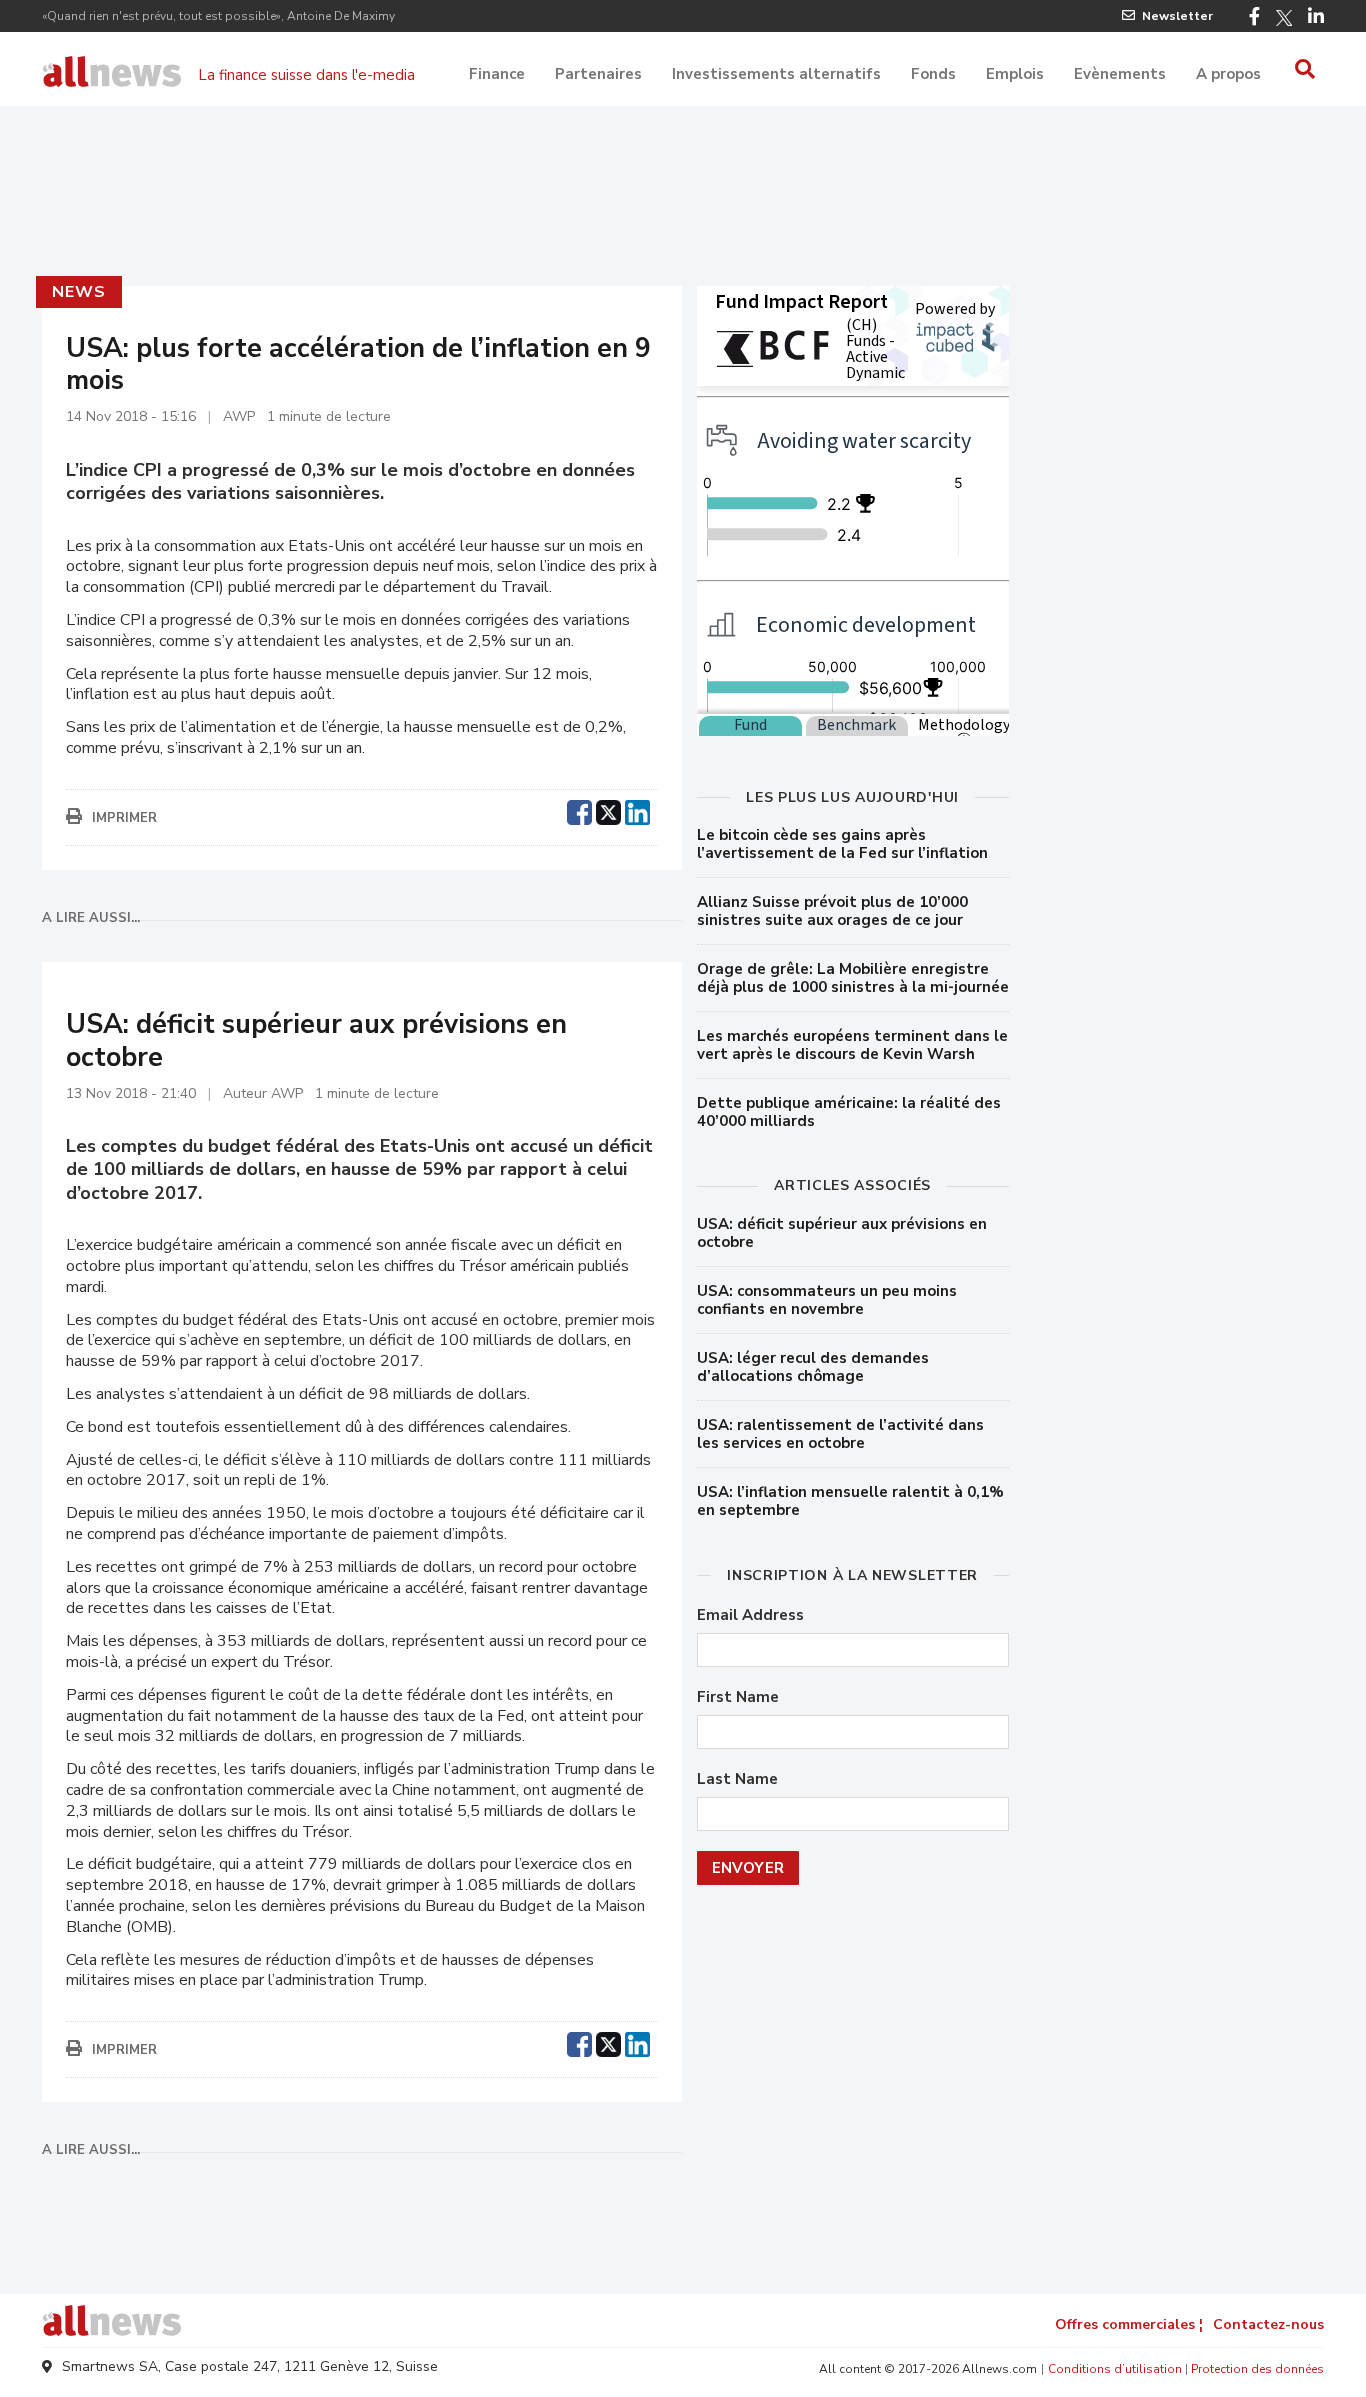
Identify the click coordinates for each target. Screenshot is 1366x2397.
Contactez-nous (1268, 2324)
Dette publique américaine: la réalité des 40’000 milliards (849, 1112)
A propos (1228, 74)
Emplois (1015, 74)
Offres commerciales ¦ (1129, 2324)
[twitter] (608, 810)
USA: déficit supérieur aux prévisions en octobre (842, 1233)
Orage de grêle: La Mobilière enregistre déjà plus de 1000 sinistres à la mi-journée (853, 978)
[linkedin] (637, 810)
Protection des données (1257, 2369)
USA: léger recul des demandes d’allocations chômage (813, 1367)
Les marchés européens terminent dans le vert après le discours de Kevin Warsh (852, 1045)
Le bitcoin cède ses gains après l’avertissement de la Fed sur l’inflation (842, 844)
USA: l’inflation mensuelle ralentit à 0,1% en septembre (850, 1501)
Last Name (737, 1779)
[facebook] (579, 810)
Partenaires (598, 74)
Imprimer (124, 818)
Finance (497, 74)
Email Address (750, 1615)
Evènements (1120, 74)
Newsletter (1177, 16)
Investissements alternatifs (776, 74)
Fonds (933, 74)
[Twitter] (1284, 18)
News (78, 292)
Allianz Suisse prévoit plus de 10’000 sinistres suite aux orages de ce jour (832, 911)
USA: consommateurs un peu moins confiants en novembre (827, 1300)
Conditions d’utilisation (1115, 2369)
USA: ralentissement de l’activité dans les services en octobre (840, 1434)
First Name (738, 1697)
